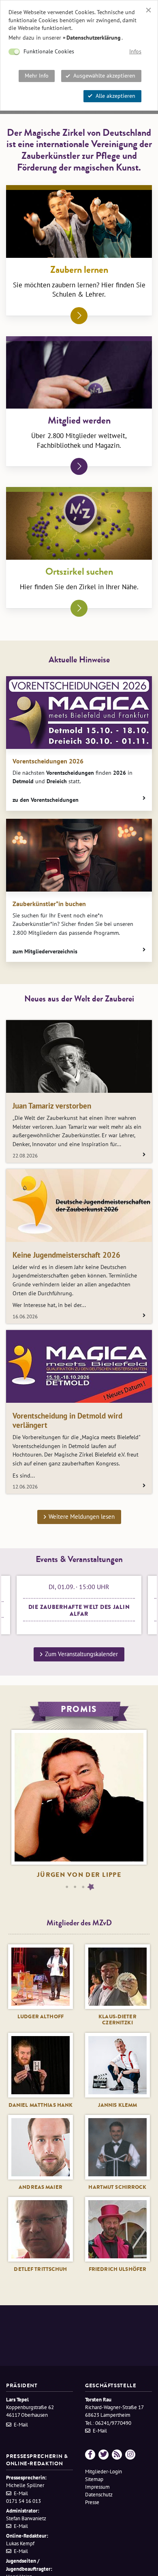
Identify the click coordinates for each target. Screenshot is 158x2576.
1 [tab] (67, 1887)
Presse (92, 2502)
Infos (135, 51)
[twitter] (104, 2455)
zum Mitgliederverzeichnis (45, 951)
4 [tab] (91, 1887)
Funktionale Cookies (49, 51)
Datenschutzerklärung (94, 38)
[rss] (117, 2455)
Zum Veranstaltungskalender (81, 1654)
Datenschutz (99, 2495)
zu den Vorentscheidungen (46, 800)
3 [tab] (83, 1887)
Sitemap (94, 2479)
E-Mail (21, 2425)
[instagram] (130, 2455)
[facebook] (90, 2455)
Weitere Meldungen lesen (82, 1517)
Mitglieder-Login (104, 2472)
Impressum (97, 2487)
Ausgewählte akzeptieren (104, 76)
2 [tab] (75, 1887)
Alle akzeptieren (115, 96)
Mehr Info (37, 76)
